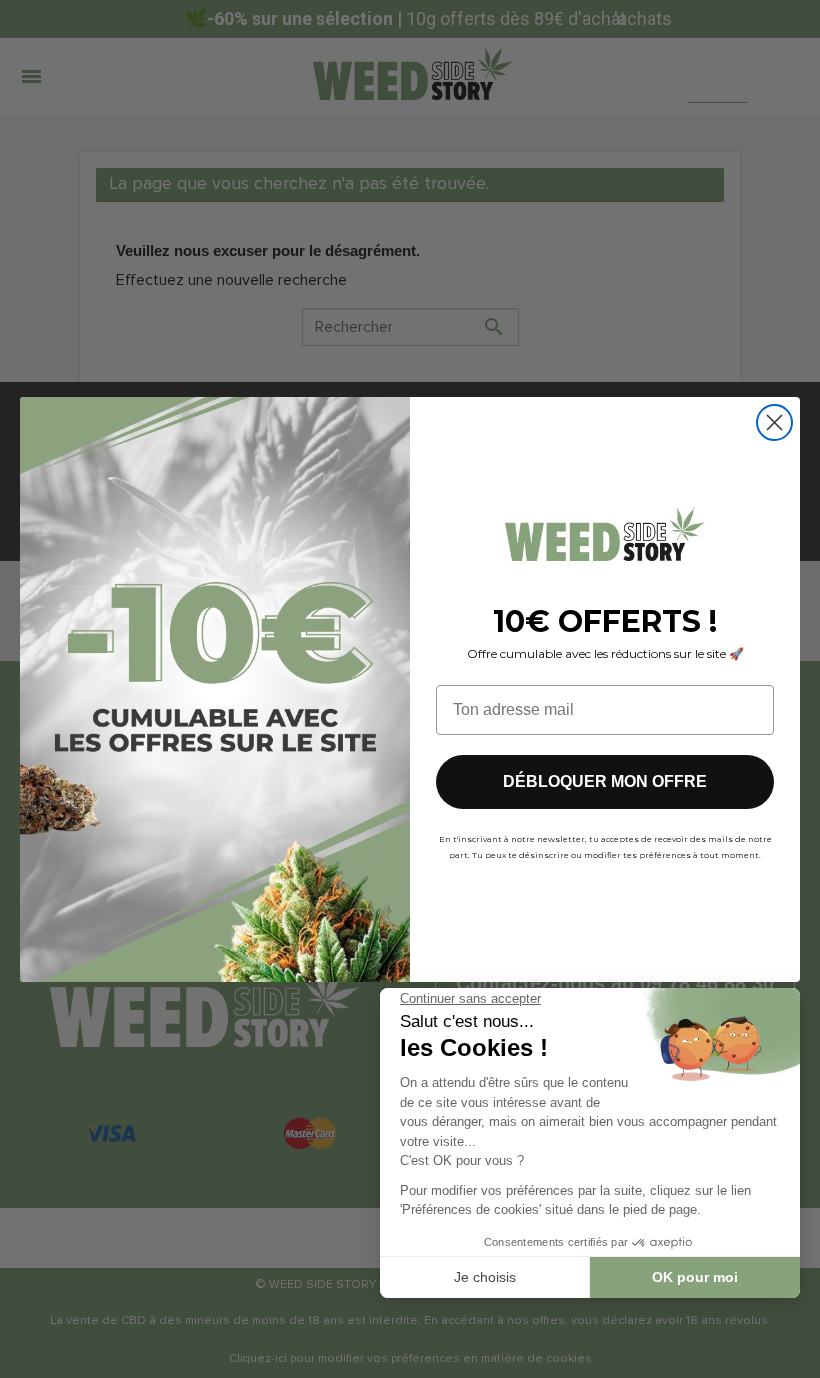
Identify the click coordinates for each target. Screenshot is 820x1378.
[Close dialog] (774, 422)
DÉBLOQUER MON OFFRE (605, 781)
